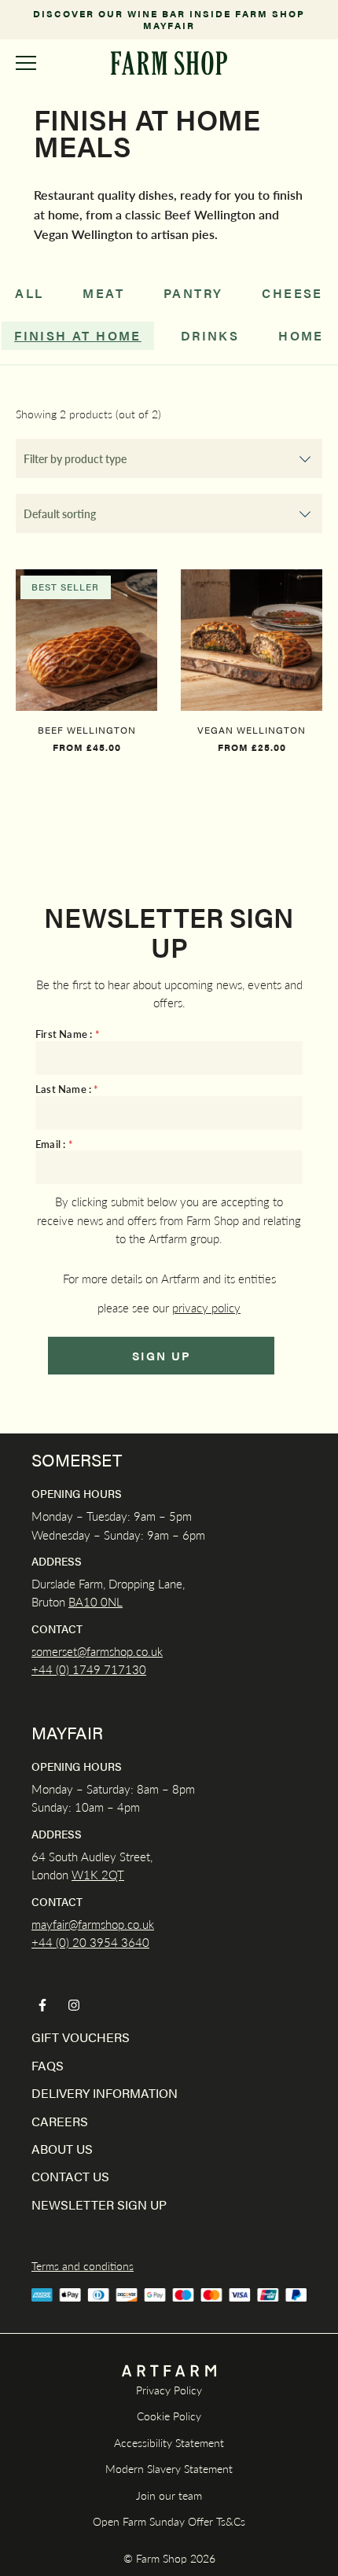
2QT (111, 1874)
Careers (60, 2121)
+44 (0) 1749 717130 (89, 1669)
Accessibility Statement (169, 2442)
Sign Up (162, 1355)
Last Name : (67, 1089)
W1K (85, 1874)
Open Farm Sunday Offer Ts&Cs (169, 2521)
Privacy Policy (169, 2390)
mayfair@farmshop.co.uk (93, 1924)
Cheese (292, 293)
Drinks (210, 335)
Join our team (169, 2495)
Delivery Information (105, 2093)
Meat (103, 293)
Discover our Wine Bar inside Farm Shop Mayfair (169, 20)
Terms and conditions (83, 2265)
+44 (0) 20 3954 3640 (90, 1942)
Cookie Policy (169, 2416)
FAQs (48, 2065)
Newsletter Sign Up (99, 2204)
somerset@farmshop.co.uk (97, 1651)
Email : (54, 1144)
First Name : (68, 1034)
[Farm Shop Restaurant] (169, 63)
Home (301, 335)
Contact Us (70, 2176)
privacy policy (206, 1307)
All (29, 293)
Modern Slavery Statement (169, 2468)
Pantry (193, 293)
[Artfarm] (169, 2371)
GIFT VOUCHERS (81, 2037)
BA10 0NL (96, 1601)
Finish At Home (78, 335)
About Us (62, 2149)
